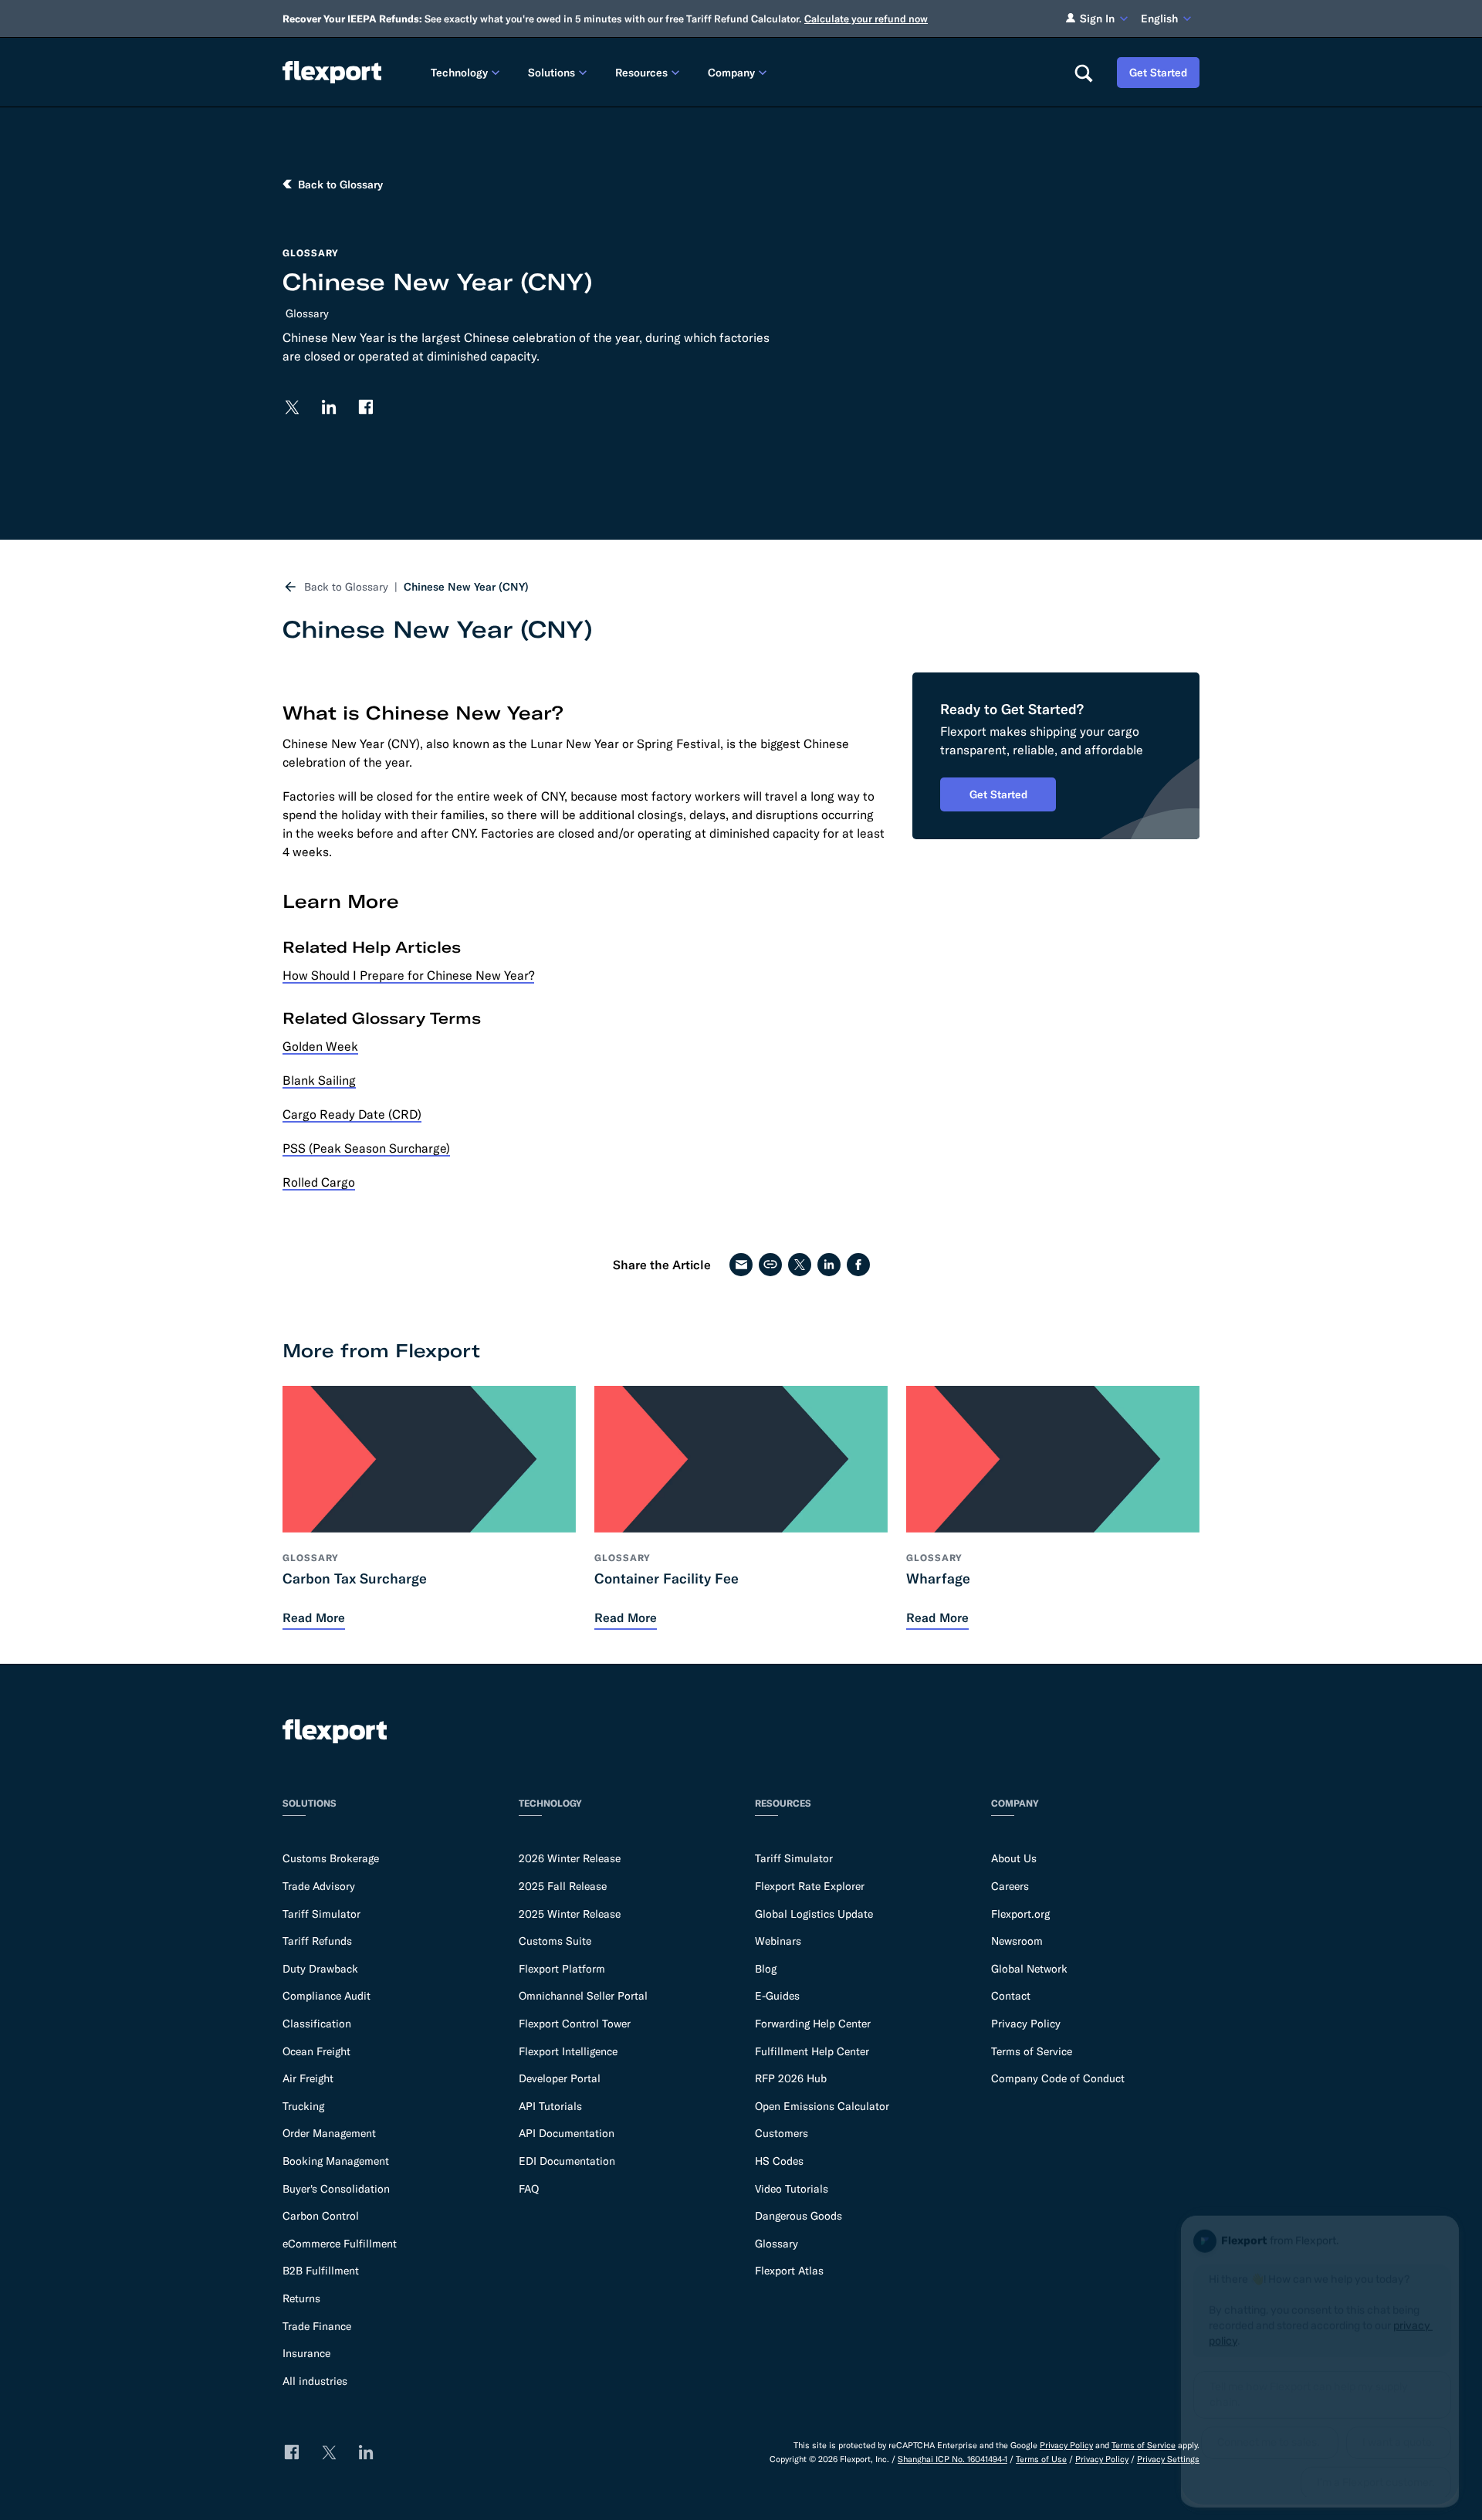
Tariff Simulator (321, 1914)
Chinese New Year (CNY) (466, 587)
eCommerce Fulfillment (340, 2244)
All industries (315, 2381)
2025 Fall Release (563, 1886)
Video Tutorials (792, 2189)
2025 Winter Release (570, 1914)
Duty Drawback (320, 1969)
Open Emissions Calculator (822, 2106)
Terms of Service (1032, 2051)
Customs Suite (555, 1941)
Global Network (1029, 1969)
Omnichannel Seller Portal (583, 1996)
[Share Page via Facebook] (858, 1265)
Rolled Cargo (319, 1182)
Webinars (778, 1941)
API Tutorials (550, 2106)
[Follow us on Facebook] (366, 407)
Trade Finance (317, 2326)
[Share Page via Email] (741, 1265)
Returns (301, 2298)
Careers (1010, 1886)
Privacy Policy (1026, 2024)
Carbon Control (321, 2216)
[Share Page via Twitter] (800, 1265)
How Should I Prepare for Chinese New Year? (408, 975)
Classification (317, 2024)
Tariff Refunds (317, 1941)
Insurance (306, 2353)
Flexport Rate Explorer (810, 1886)
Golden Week (320, 1046)
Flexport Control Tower (575, 2024)
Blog (766, 1969)
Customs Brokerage (331, 1858)
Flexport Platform (562, 1969)
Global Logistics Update (814, 1914)
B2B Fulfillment (321, 2271)
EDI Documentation (567, 2161)
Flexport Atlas (789, 2271)
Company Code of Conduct (1058, 2078)
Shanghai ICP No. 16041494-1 (952, 2459)
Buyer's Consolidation (336, 2189)
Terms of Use (1041, 2459)
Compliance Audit (327, 1996)
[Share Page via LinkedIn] (829, 1265)
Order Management (329, 2133)
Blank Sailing (319, 1080)
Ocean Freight (316, 2051)
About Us (1014, 1858)
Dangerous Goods (799, 2216)
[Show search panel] (1083, 73)
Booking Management (336, 2161)
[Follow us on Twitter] (292, 407)
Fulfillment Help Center (812, 2051)
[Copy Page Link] (770, 1265)
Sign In (1097, 19)
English (1159, 19)
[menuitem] (467, 72)
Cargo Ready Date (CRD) (352, 1114)
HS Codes (779, 2161)
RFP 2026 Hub (791, 2078)
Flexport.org (1020, 1914)
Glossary (307, 313)
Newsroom (1017, 1941)
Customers (782, 2133)
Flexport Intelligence (568, 2051)
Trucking (303, 2106)
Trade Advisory (319, 1886)
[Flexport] (332, 72)
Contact (1011, 1996)
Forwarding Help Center (813, 2024)
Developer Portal (560, 2078)
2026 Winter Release (570, 1858)
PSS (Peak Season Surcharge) (366, 1148)
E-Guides (777, 1996)
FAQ (529, 2189)
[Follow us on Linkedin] (329, 407)
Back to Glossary (346, 587)
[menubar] (740, 72)
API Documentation (567, 2133)
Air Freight (308, 2078)
